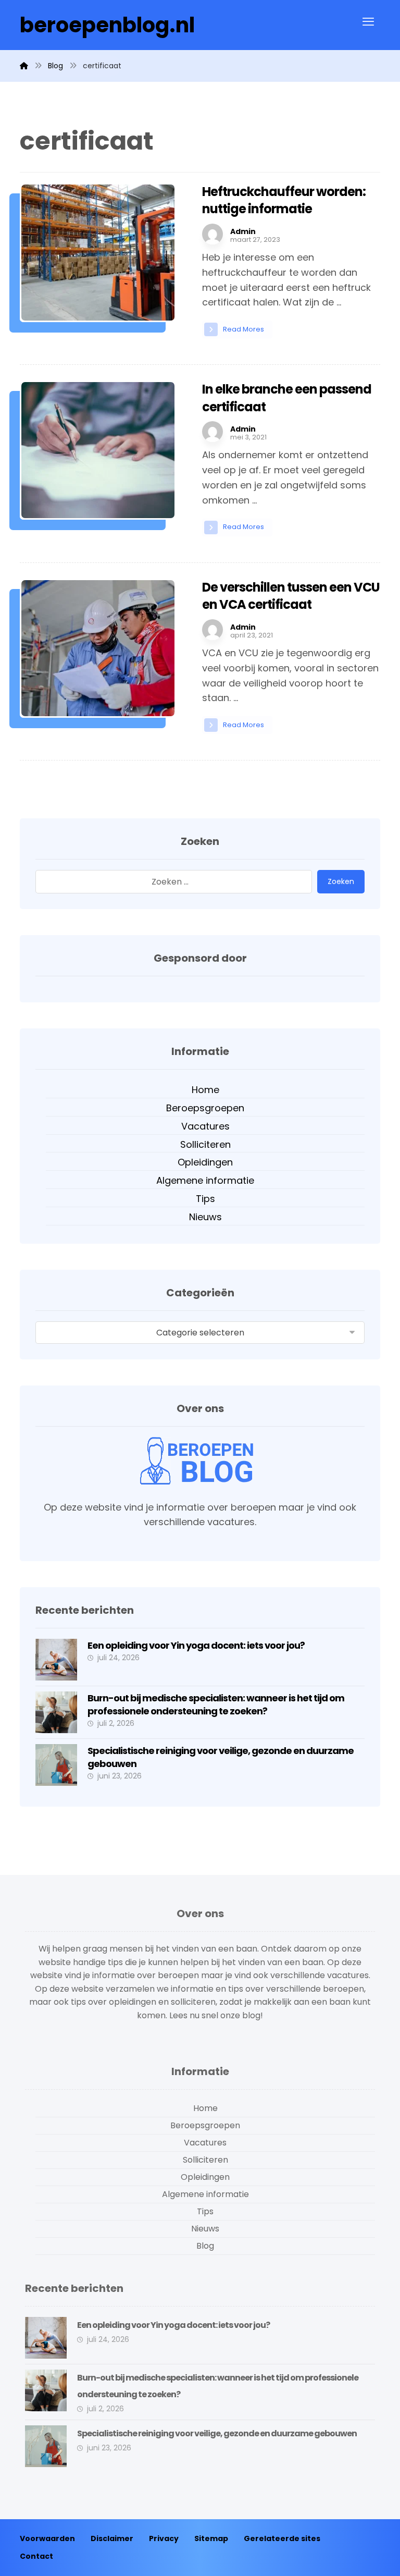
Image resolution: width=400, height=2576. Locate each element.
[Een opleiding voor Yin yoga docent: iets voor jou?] (56, 1660)
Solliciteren (205, 1144)
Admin (243, 231)
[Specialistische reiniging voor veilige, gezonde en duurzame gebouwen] (56, 1765)
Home (205, 1090)
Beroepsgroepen (205, 1108)
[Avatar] (213, 234)
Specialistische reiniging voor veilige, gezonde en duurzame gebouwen (217, 2433)
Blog (205, 2246)
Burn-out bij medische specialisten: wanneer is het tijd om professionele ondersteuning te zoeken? (216, 1704)
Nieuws (205, 1217)
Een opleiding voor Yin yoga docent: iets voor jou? (196, 1645)
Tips (205, 1199)
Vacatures (205, 1126)
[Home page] (24, 66)
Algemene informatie (205, 1180)
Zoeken (341, 881)
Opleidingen (205, 1162)
